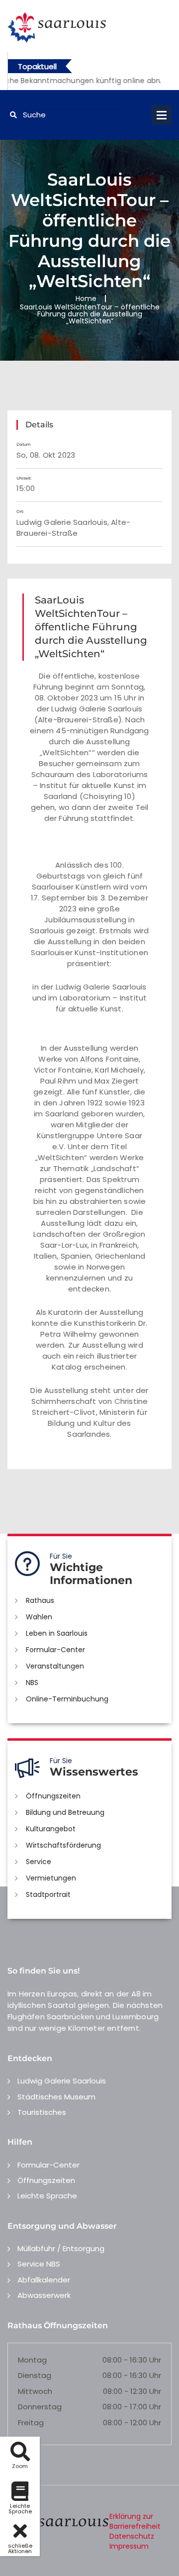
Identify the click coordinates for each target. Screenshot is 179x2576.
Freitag (31, 2423)
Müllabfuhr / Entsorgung (61, 2248)
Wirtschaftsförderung (63, 1845)
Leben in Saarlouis (57, 1633)
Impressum (129, 2546)
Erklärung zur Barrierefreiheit (135, 2521)
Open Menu (162, 115)
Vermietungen (51, 1878)
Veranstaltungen (55, 1666)
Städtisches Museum (56, 2097)
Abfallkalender (44, 2280)
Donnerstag (40, 2407)
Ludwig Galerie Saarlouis (62, 2081)
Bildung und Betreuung (65, 1812)
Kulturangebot (51, 1829)
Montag (32, 2360)
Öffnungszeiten (53, 1796)
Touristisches (42, 2112)
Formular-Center (55, 1650)
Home (86, 298)
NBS (32, 1683)
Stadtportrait (48, 1894)
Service (39, 1862)
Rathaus (40, 1600)
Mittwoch (35, 2391)
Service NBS (39, 2264)
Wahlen (39, 1617)
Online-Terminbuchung (67, 1699)
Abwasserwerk (44, 2295)
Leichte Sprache (47, 2196)
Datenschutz (132, 2536)
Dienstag (35, 2375)
